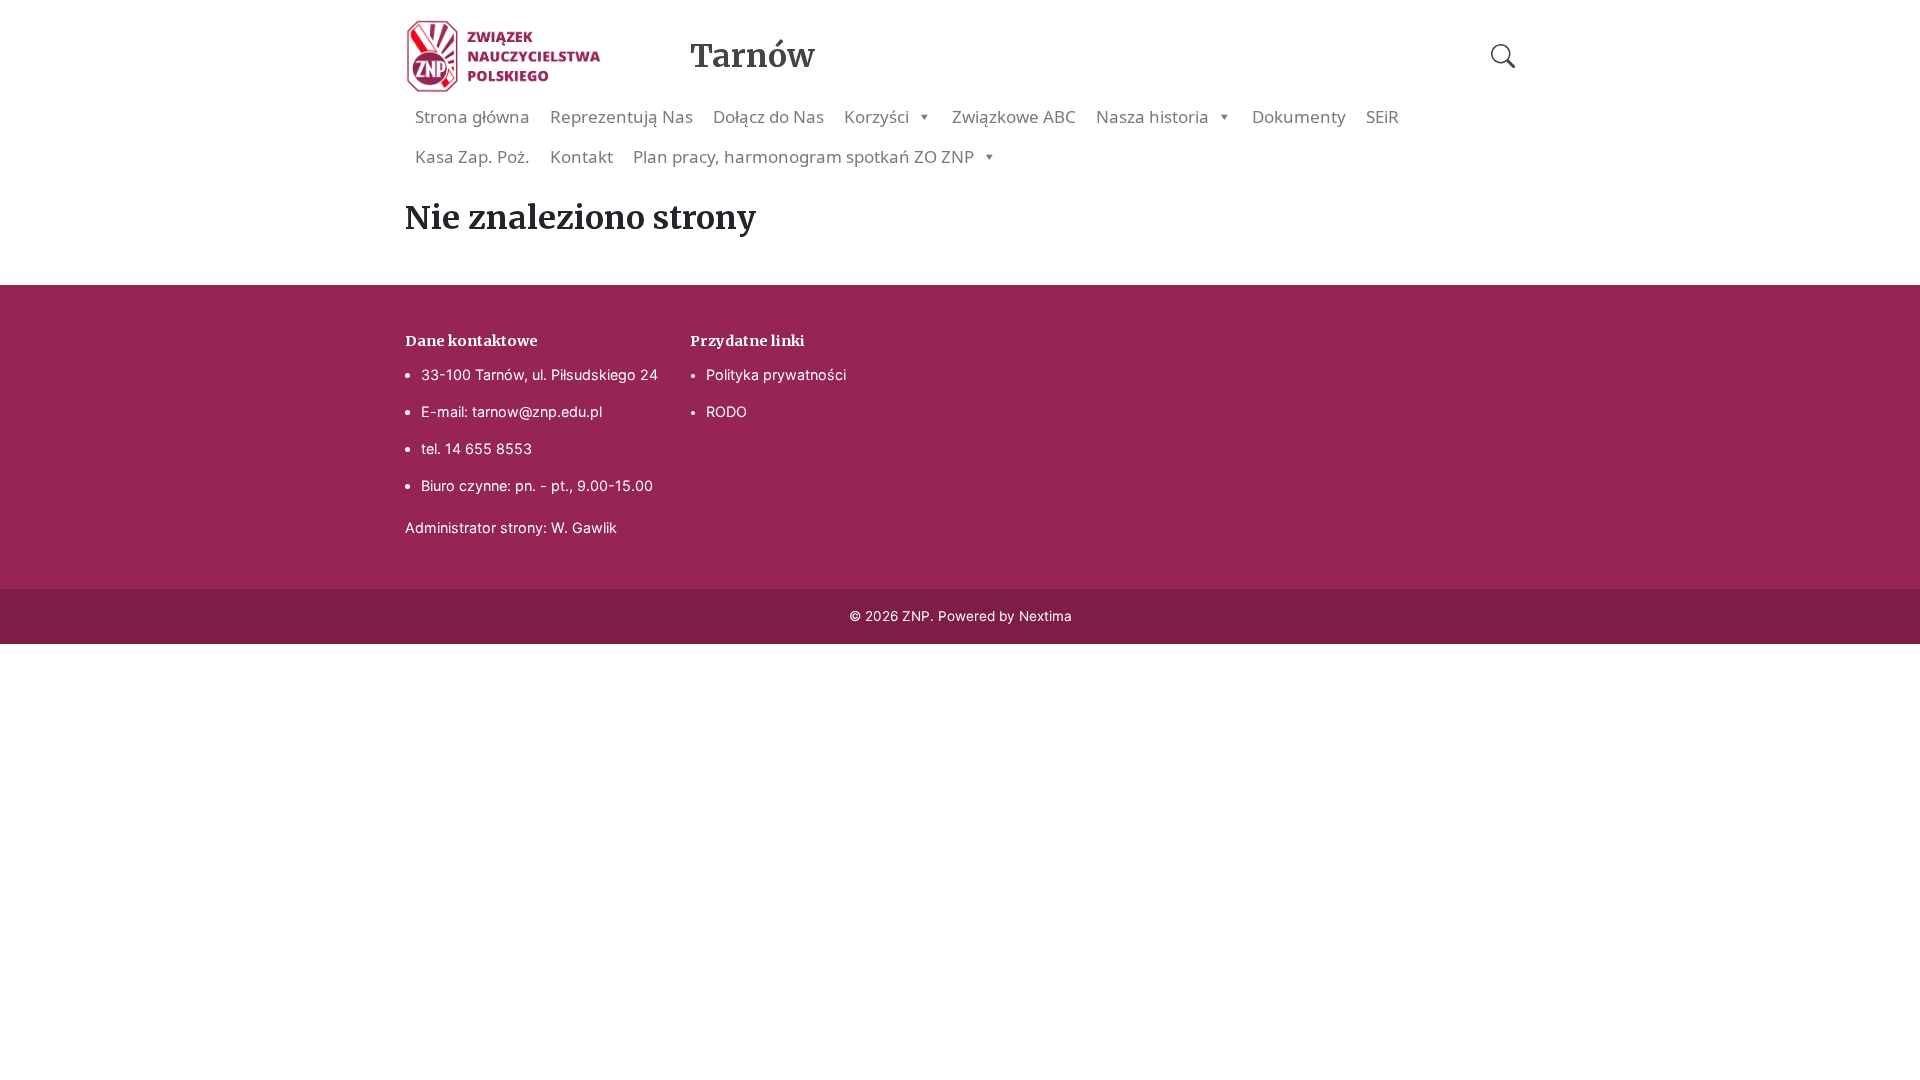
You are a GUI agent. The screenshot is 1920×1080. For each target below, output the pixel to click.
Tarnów (752, 56)
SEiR (1382, 116)
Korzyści (876, 116)
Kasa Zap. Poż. (472, 156)
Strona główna (472, 116)
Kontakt (581, 156)
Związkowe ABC (1014, 116)
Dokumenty (1299, 116)
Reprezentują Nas (621, 116)
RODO (726, 411)
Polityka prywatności (776, 374)
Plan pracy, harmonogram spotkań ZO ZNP (803, 156)
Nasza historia (1152, 116)
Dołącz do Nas (768, 116)
